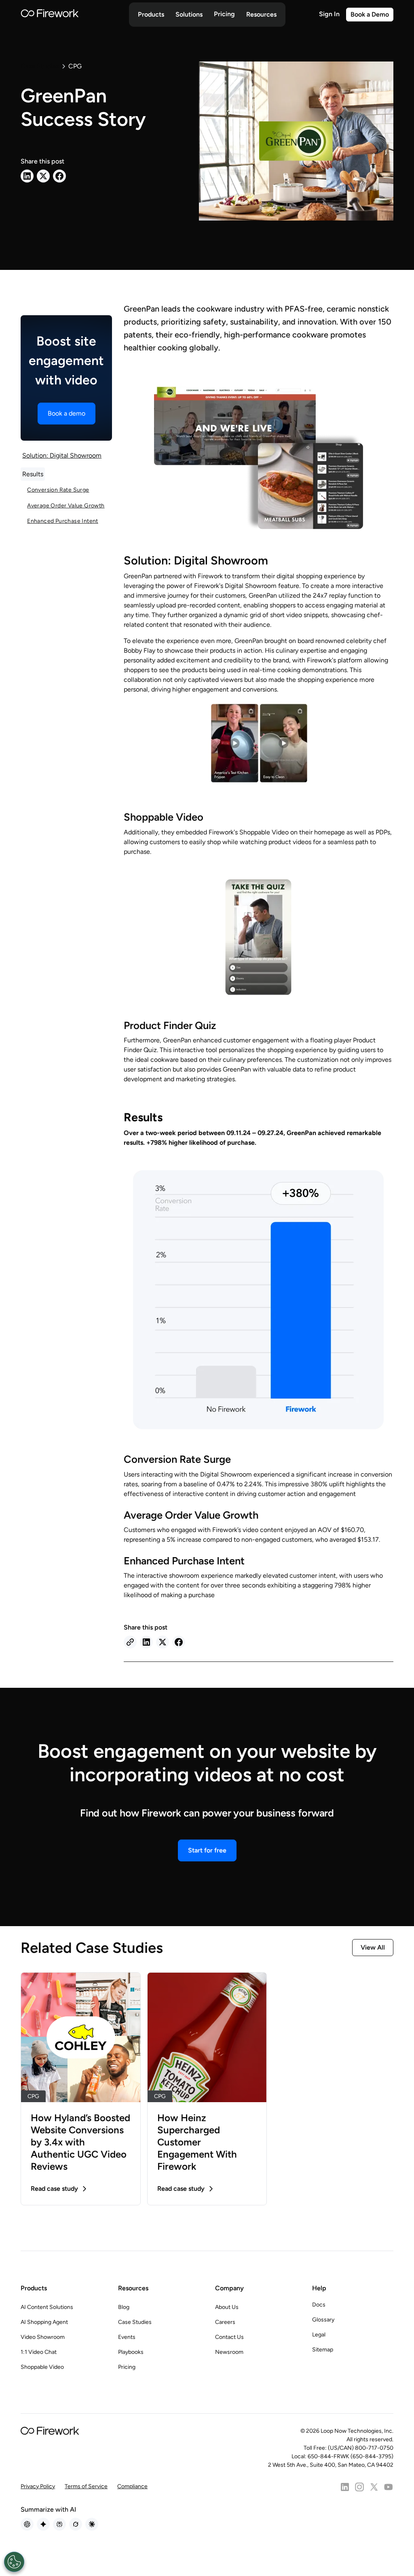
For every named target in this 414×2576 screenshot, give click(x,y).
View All (373, 1947)
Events (127, 2337)
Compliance (132, 2486)
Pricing (224, 14)
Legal (319, 2335)
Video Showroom (43, 2337)
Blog (124, 2307)
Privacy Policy (38, 2486)
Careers (225, 2322)
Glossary (323, 2320)
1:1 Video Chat (39, 2352)
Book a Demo (370, 14)
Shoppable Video (42, 2367)
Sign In (329, 14)
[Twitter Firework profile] (374, 2487)
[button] (151, 15)
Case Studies (135, 2322)
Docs (319, 2305)
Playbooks (131, 2352)
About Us (227, 2307)
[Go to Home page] (50, 15)
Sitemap (323, 2350)
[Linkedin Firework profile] (345, 2487)
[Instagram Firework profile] (359, 2487)
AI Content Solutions (47, 2307)
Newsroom (229, 2352)
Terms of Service (86, 2486)
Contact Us (229, 2337)
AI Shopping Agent (44, 2322)
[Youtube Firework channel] (389, 2487)
